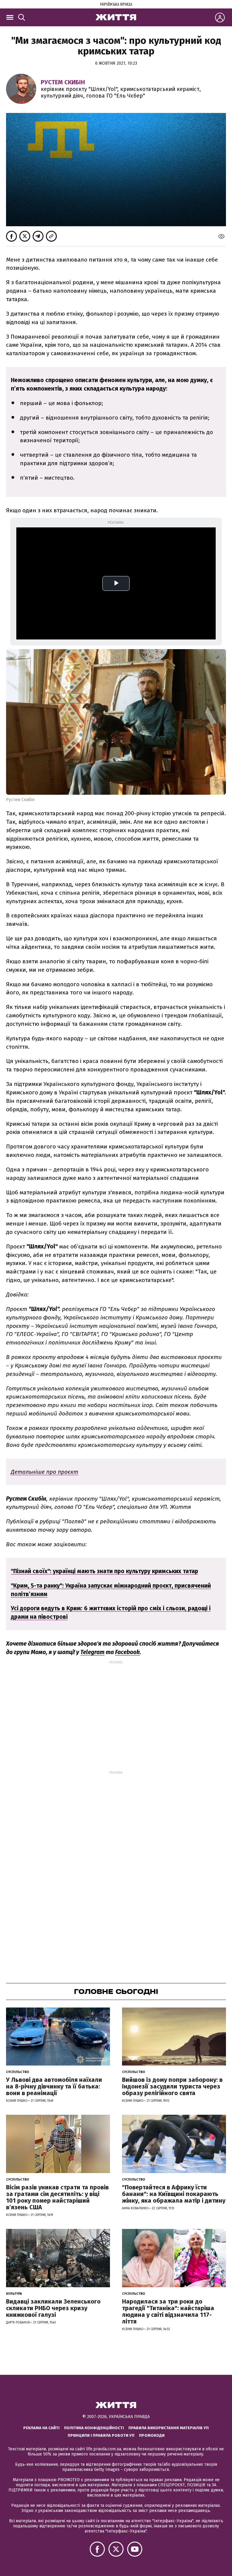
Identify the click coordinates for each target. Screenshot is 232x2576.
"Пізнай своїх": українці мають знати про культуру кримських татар (105, 1571)
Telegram (92, 1652)
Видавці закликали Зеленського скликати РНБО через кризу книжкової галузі (53, 2308)
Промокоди (152, 2435)
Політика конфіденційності (94, 2428)
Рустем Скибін (63, 82)
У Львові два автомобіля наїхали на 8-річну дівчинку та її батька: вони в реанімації (54, 2086)
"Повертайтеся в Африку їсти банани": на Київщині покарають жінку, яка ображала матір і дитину (174, 2194)
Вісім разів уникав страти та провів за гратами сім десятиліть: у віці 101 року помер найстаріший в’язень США (57, 2197)
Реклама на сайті (41, 2428)
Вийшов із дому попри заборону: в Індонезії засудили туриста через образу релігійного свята (172, 2086)
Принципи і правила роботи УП (101, 2435)
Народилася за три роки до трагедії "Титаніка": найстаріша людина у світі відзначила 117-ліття (168, 2311)
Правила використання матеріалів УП (169, 2428)
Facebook (127, 1652)
